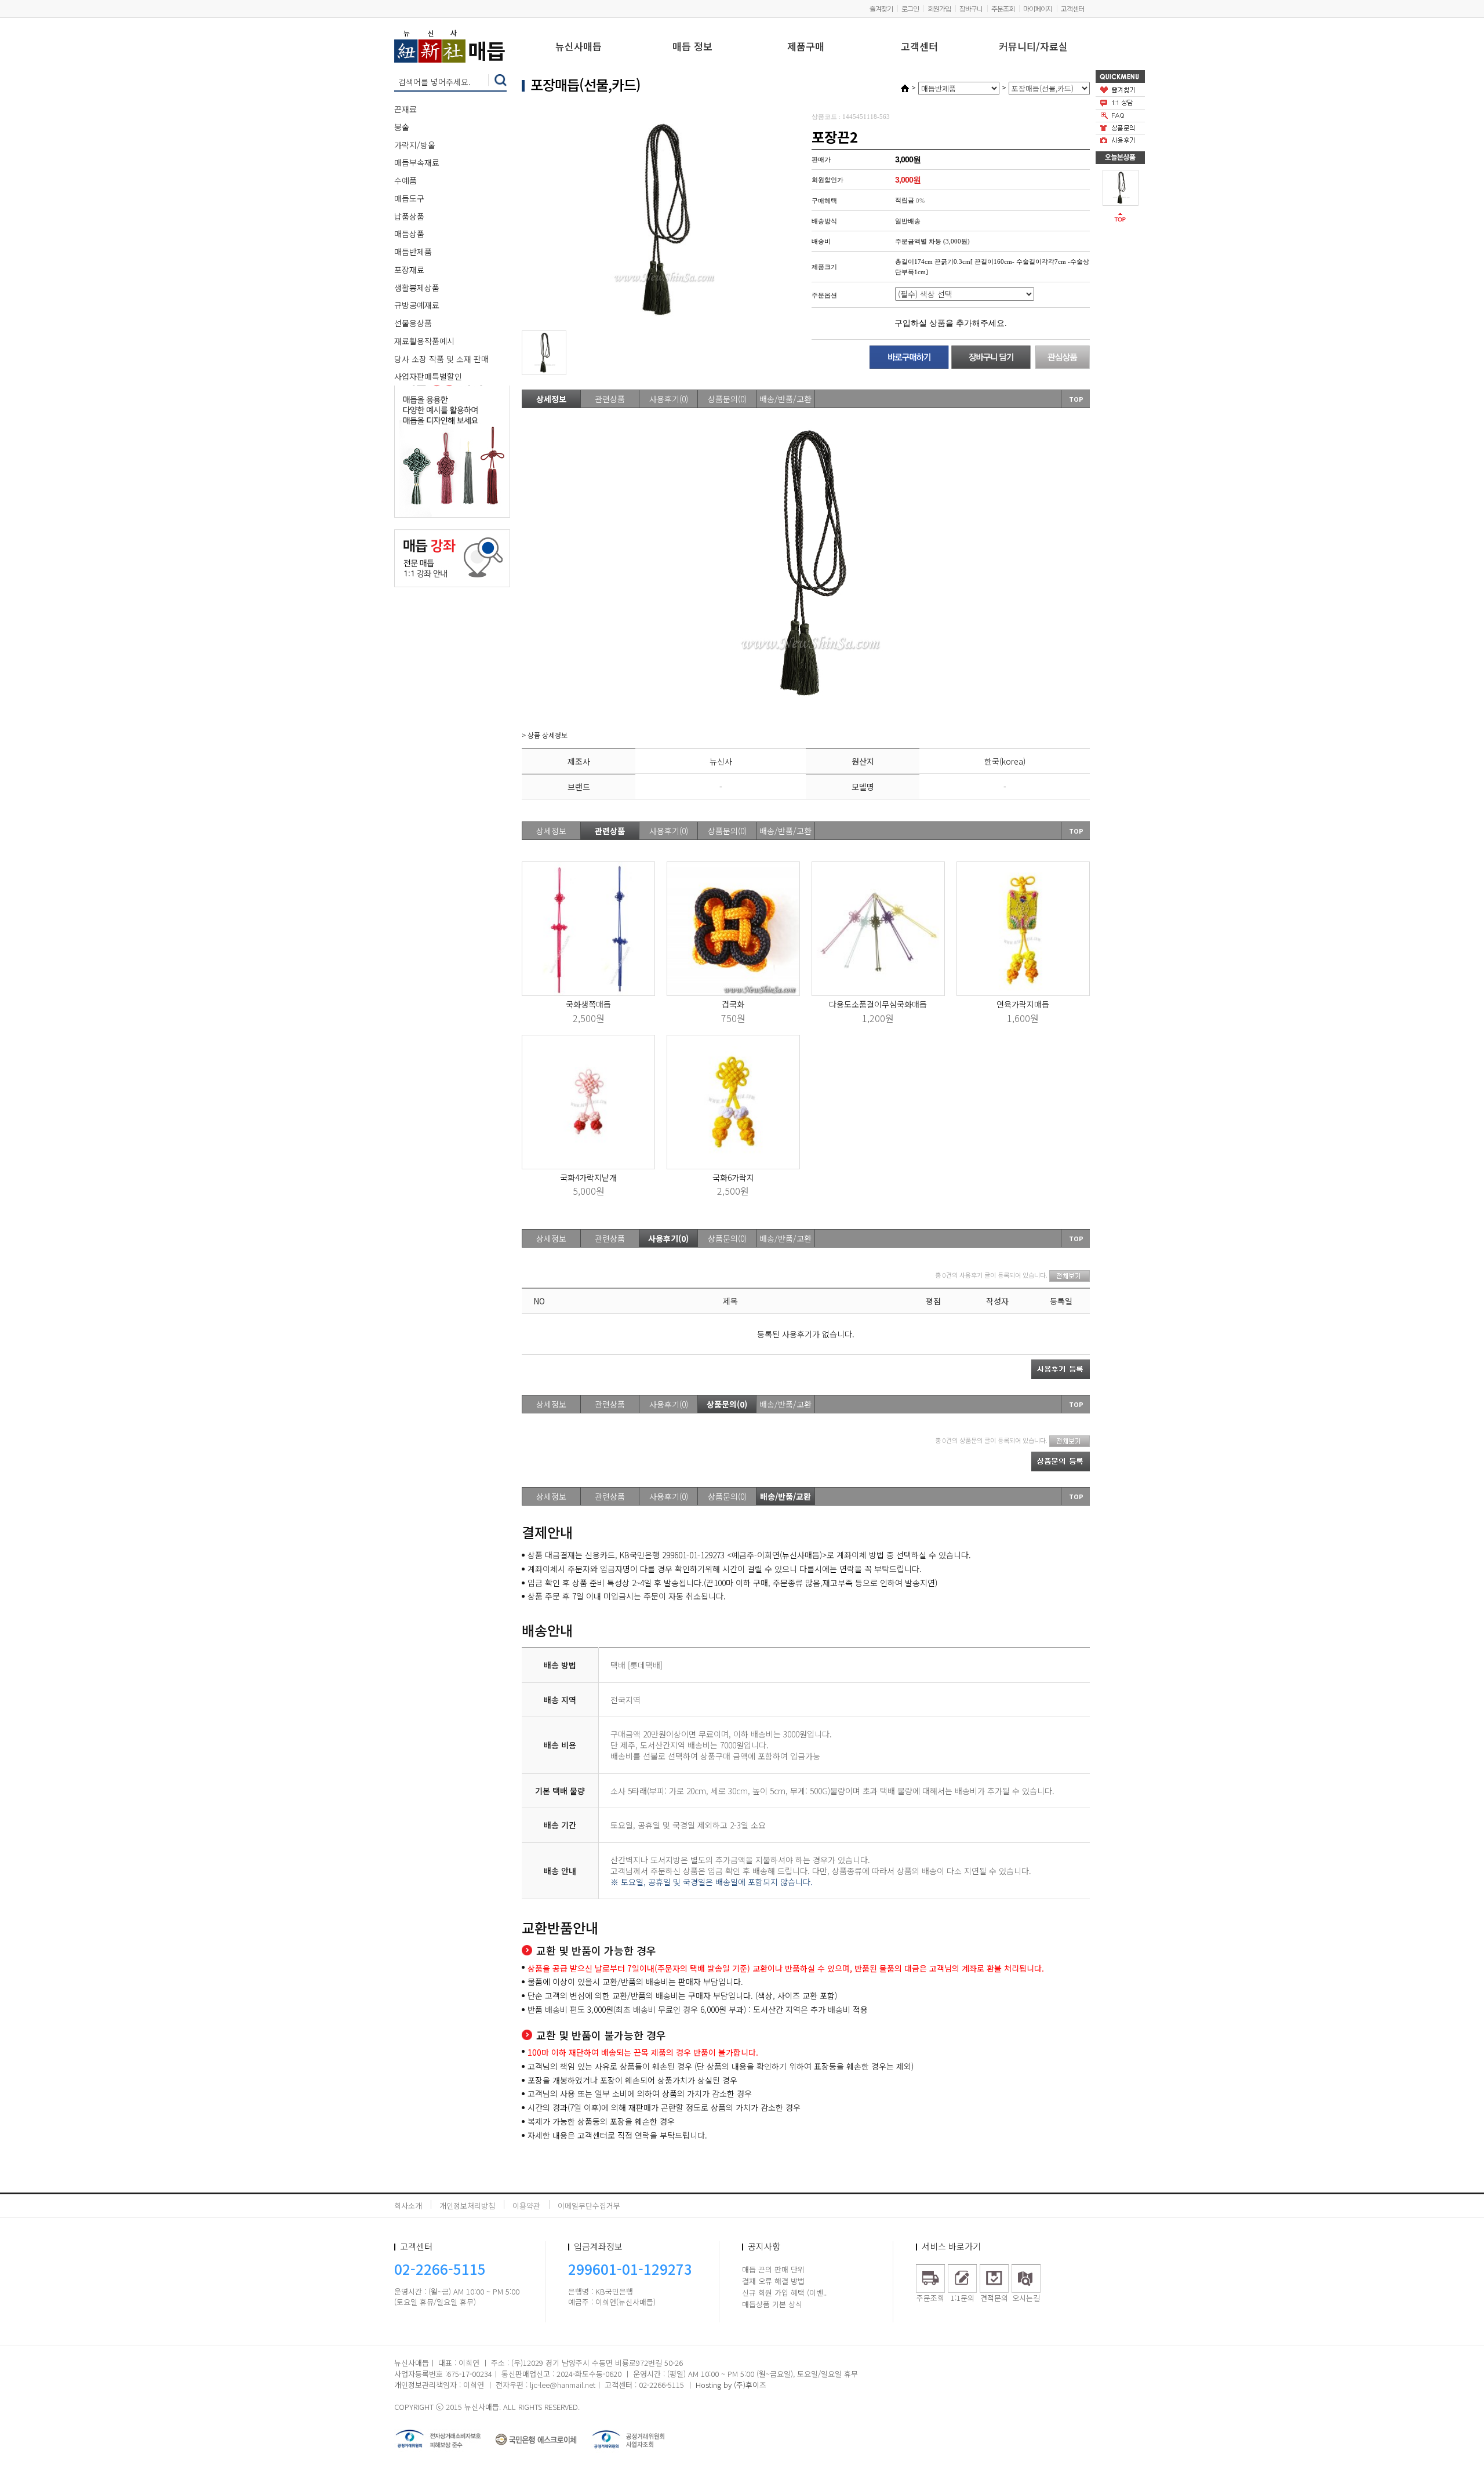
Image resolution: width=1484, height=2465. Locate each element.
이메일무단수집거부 (589, 2206)
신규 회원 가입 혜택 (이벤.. (784, 2293)
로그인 (910, 8)
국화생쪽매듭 (588, 1004)
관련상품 (610, 399)
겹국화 (733, 1004)
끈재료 (405, 109)
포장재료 (409, 270)
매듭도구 (409, 198)
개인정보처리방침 (467, 2206)
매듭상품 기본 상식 (772, 2304)
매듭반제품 (413, 252)
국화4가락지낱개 (588, 1177)
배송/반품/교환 (785, 399)
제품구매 (806, 47)
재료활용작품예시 (424, 341)
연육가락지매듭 (1023, 1004)
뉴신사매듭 (579, 47)
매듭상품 (409, 234)
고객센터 (1072, 8)
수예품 (405, 180)
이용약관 (526, 2206)
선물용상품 (413, 323)
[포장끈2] (1121, 187)
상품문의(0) (727, 399)
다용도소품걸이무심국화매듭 (878, 1004)
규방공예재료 (417, 305)
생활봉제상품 (417, 288)
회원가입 (939, 8)
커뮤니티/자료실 (1033, 47)
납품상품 (409, 216)
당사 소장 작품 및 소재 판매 (441, 359)
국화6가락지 (733, 1177)
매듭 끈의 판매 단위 (773, 2269)
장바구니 (971, 8)
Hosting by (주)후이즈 (731, 2385)
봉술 (402, 127)
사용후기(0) (669, 399)
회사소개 (408, 2206)
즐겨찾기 (881, 8)
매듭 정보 (692, 47)
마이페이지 (1038, 8)
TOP (1076, 399)
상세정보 (551, 399)
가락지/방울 (415, 145)
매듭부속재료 (417, 162)
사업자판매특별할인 (428, 376)
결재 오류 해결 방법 (773, 2281)
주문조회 (1003, 8)
